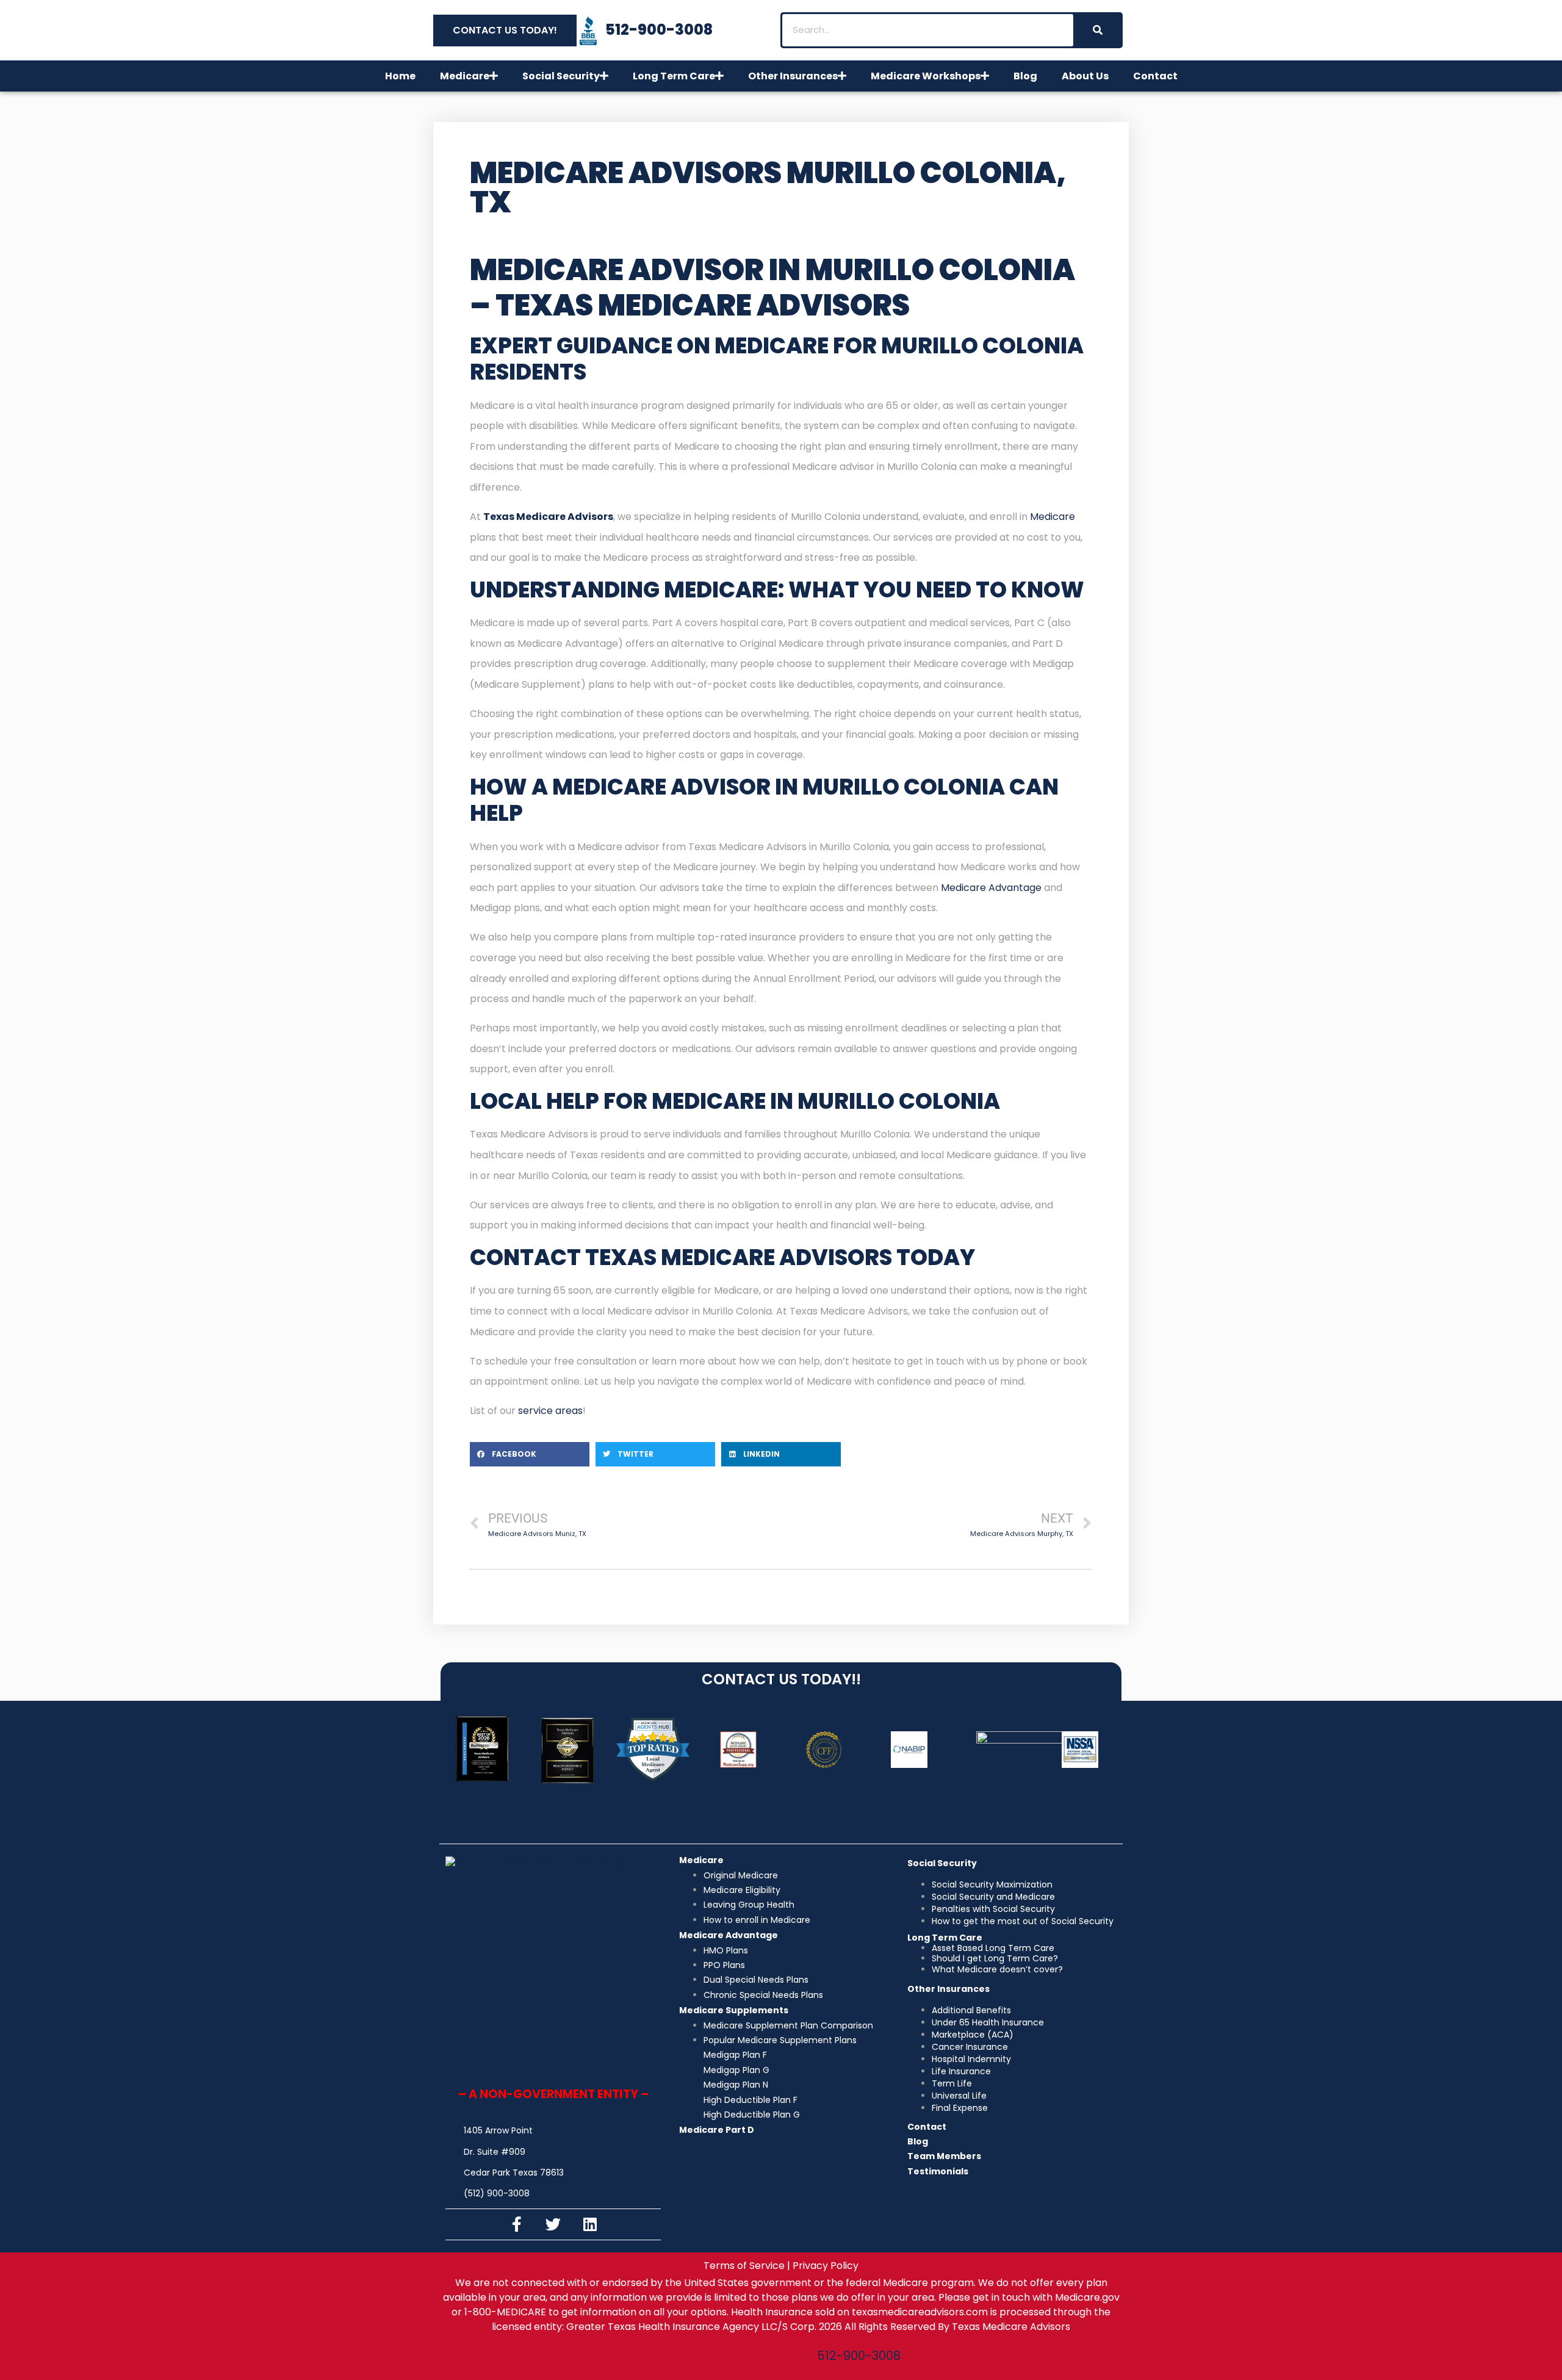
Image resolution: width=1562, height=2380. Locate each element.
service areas (550, 1411)
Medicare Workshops (926, 76)
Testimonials (938, 2171)
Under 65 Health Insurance (988, 2022)
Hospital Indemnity (971, 2059)
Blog (1025, 76)
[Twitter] (553, 2224)
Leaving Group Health (749, 1905)
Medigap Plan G (736, 2070)
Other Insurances (793, 76)
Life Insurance (961, 2071)
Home (400, 76)
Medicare (465, 76)
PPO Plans (724, 1965)
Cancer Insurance (970, 2047)
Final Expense (960, 2108)
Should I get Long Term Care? (995, 1958)
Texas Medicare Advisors (548, 517)
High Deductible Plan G (752, 2115)
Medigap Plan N (736, 2085)
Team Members (944, 2156)
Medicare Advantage (992, 888)
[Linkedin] (590, 2224)
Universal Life (959, 2096)
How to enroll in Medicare (757, 1920)
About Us (1085, 76)
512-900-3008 (859, 2356)
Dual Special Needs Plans (756, 1980)
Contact (1155, 76)
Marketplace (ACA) (973, 2035)
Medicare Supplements (734, 2010)
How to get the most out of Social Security (1023, 1921)
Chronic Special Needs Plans (763, 1995)
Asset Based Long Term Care (993, 1948)
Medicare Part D (717, 2130)
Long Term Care (674, 76)
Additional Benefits (971, 2010)
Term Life (952, 2083)
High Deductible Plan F (750, 2100)
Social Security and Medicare (993, 1897)
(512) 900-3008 (497, 2193)
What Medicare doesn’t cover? (997, 1969)
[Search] (1097, 30)
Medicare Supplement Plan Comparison (788, 2025)
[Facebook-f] (517, 2224)
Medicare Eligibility (742, 1890)
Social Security (561, 76)
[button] (530, 1454)
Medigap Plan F (735, 2055)
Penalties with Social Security (993, 1909)
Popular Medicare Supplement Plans (780, 2040)
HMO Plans (726, 1950)
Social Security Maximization (992, 1884)
